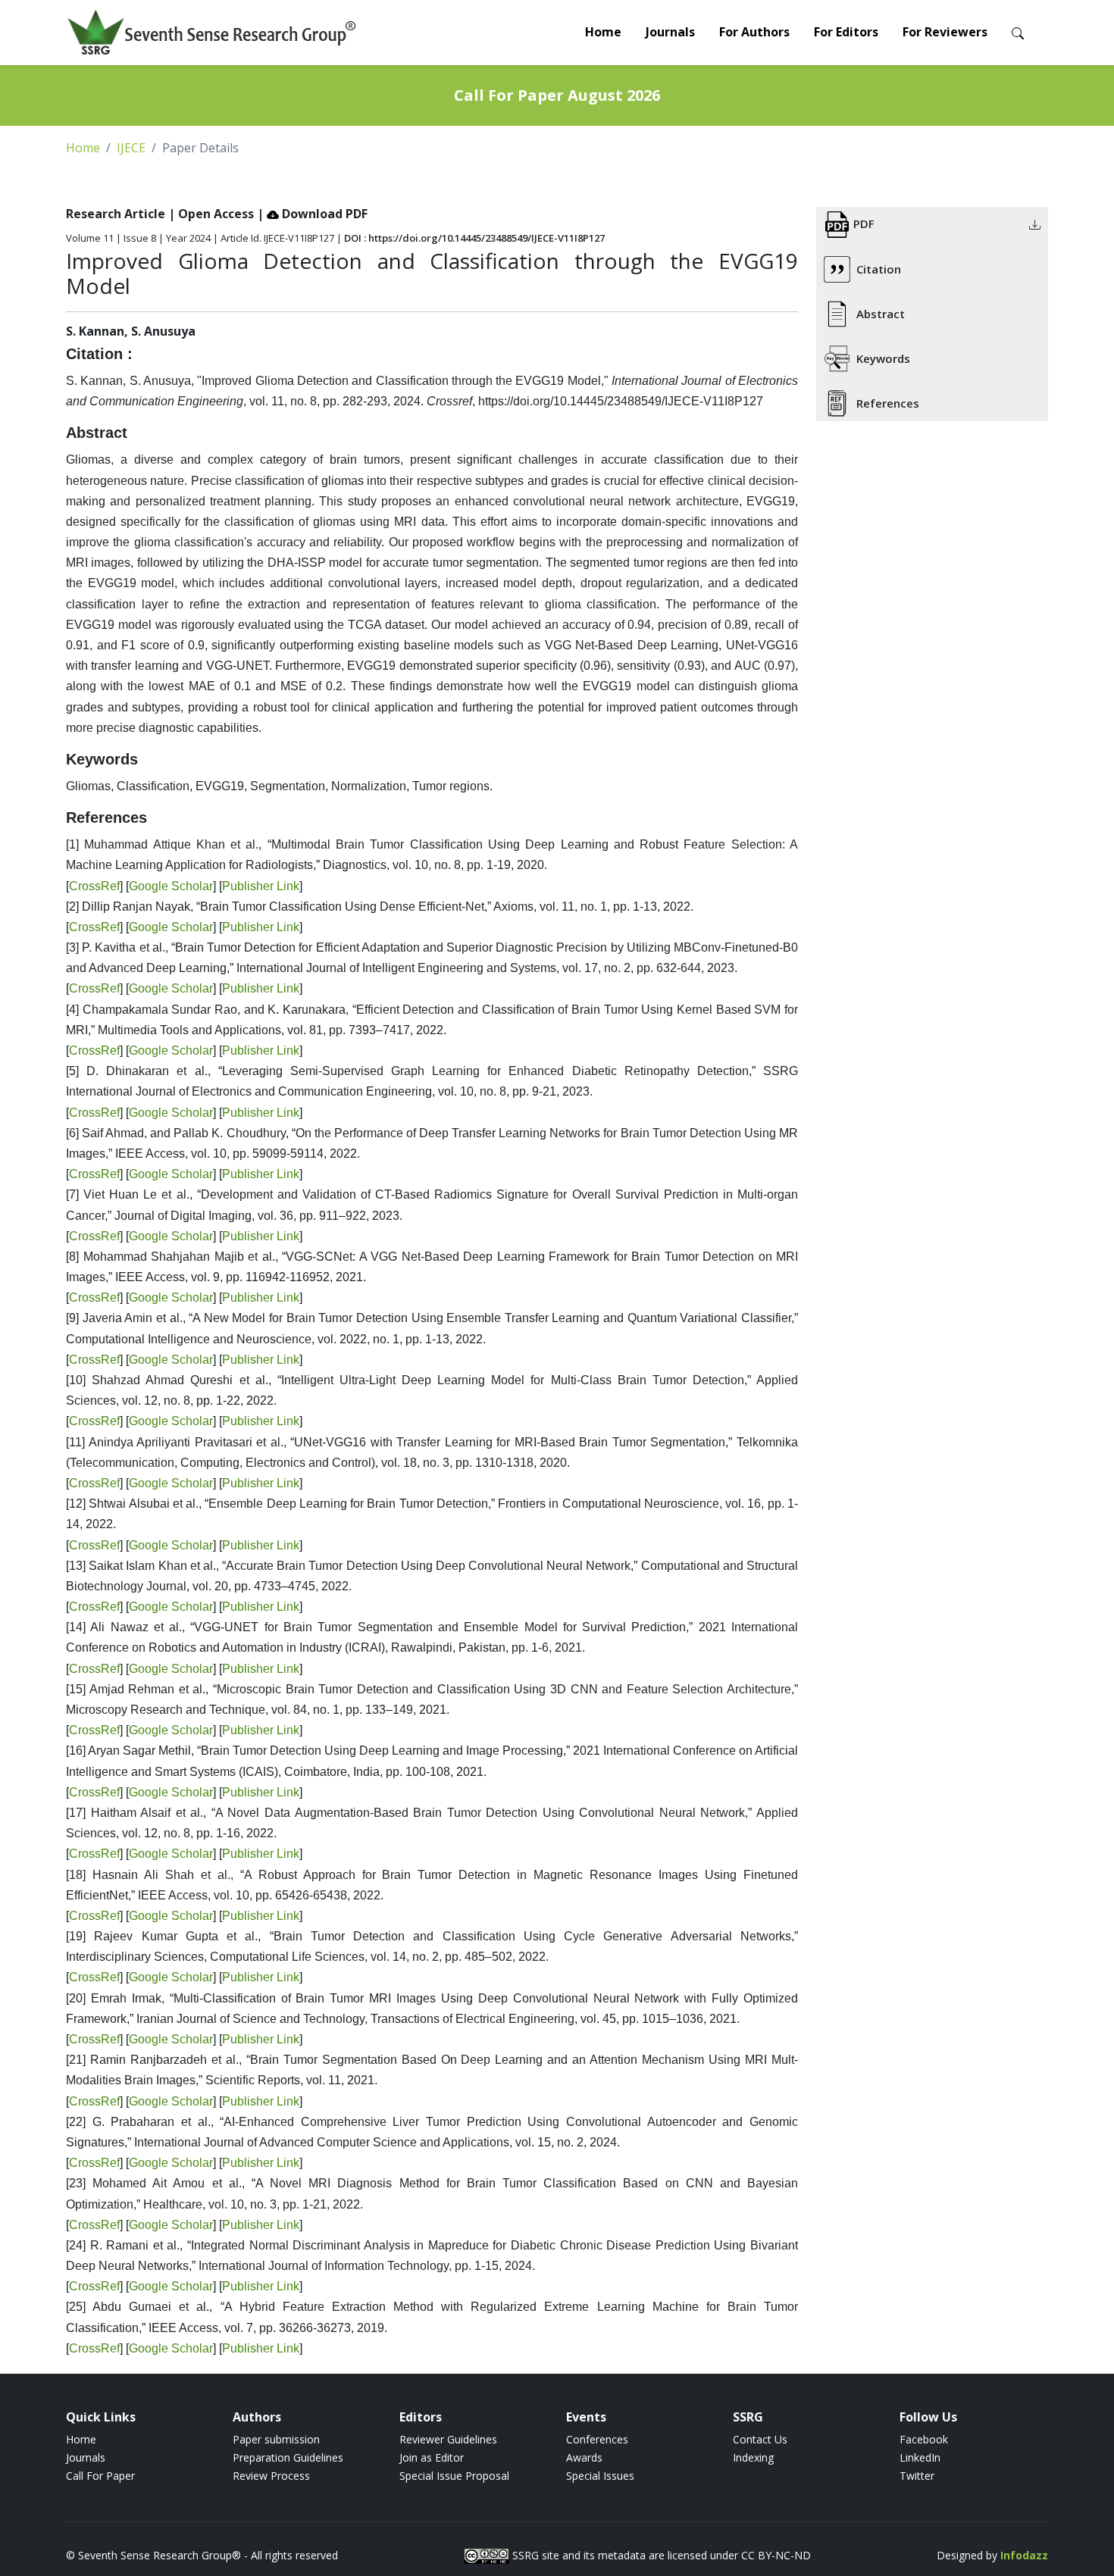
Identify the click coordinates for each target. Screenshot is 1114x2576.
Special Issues (600, 2476)
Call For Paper (100, 2476)
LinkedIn (920, 2457)
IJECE (131, 148)
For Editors (846, 32)
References (888, 403)
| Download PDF (312, 214)
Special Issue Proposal (454, 2476)
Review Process (271, 2476)
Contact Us (760, 2439)
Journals (670, 32)
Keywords (883, 358)
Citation (879, 269)
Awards (584, 2457)
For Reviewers (945, 32)
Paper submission (276, 2439)
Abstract (881, 314)
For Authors (754, 32)
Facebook (924, 2439)
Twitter (917, 2476)
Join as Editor (432, 2457)
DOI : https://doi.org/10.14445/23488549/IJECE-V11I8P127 (474, 238)
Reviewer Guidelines (448, 2439)
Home (603, 32)
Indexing (753, 2457)
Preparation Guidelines (288, 2457)
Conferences (597, 2439)
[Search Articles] (1018, 32)
